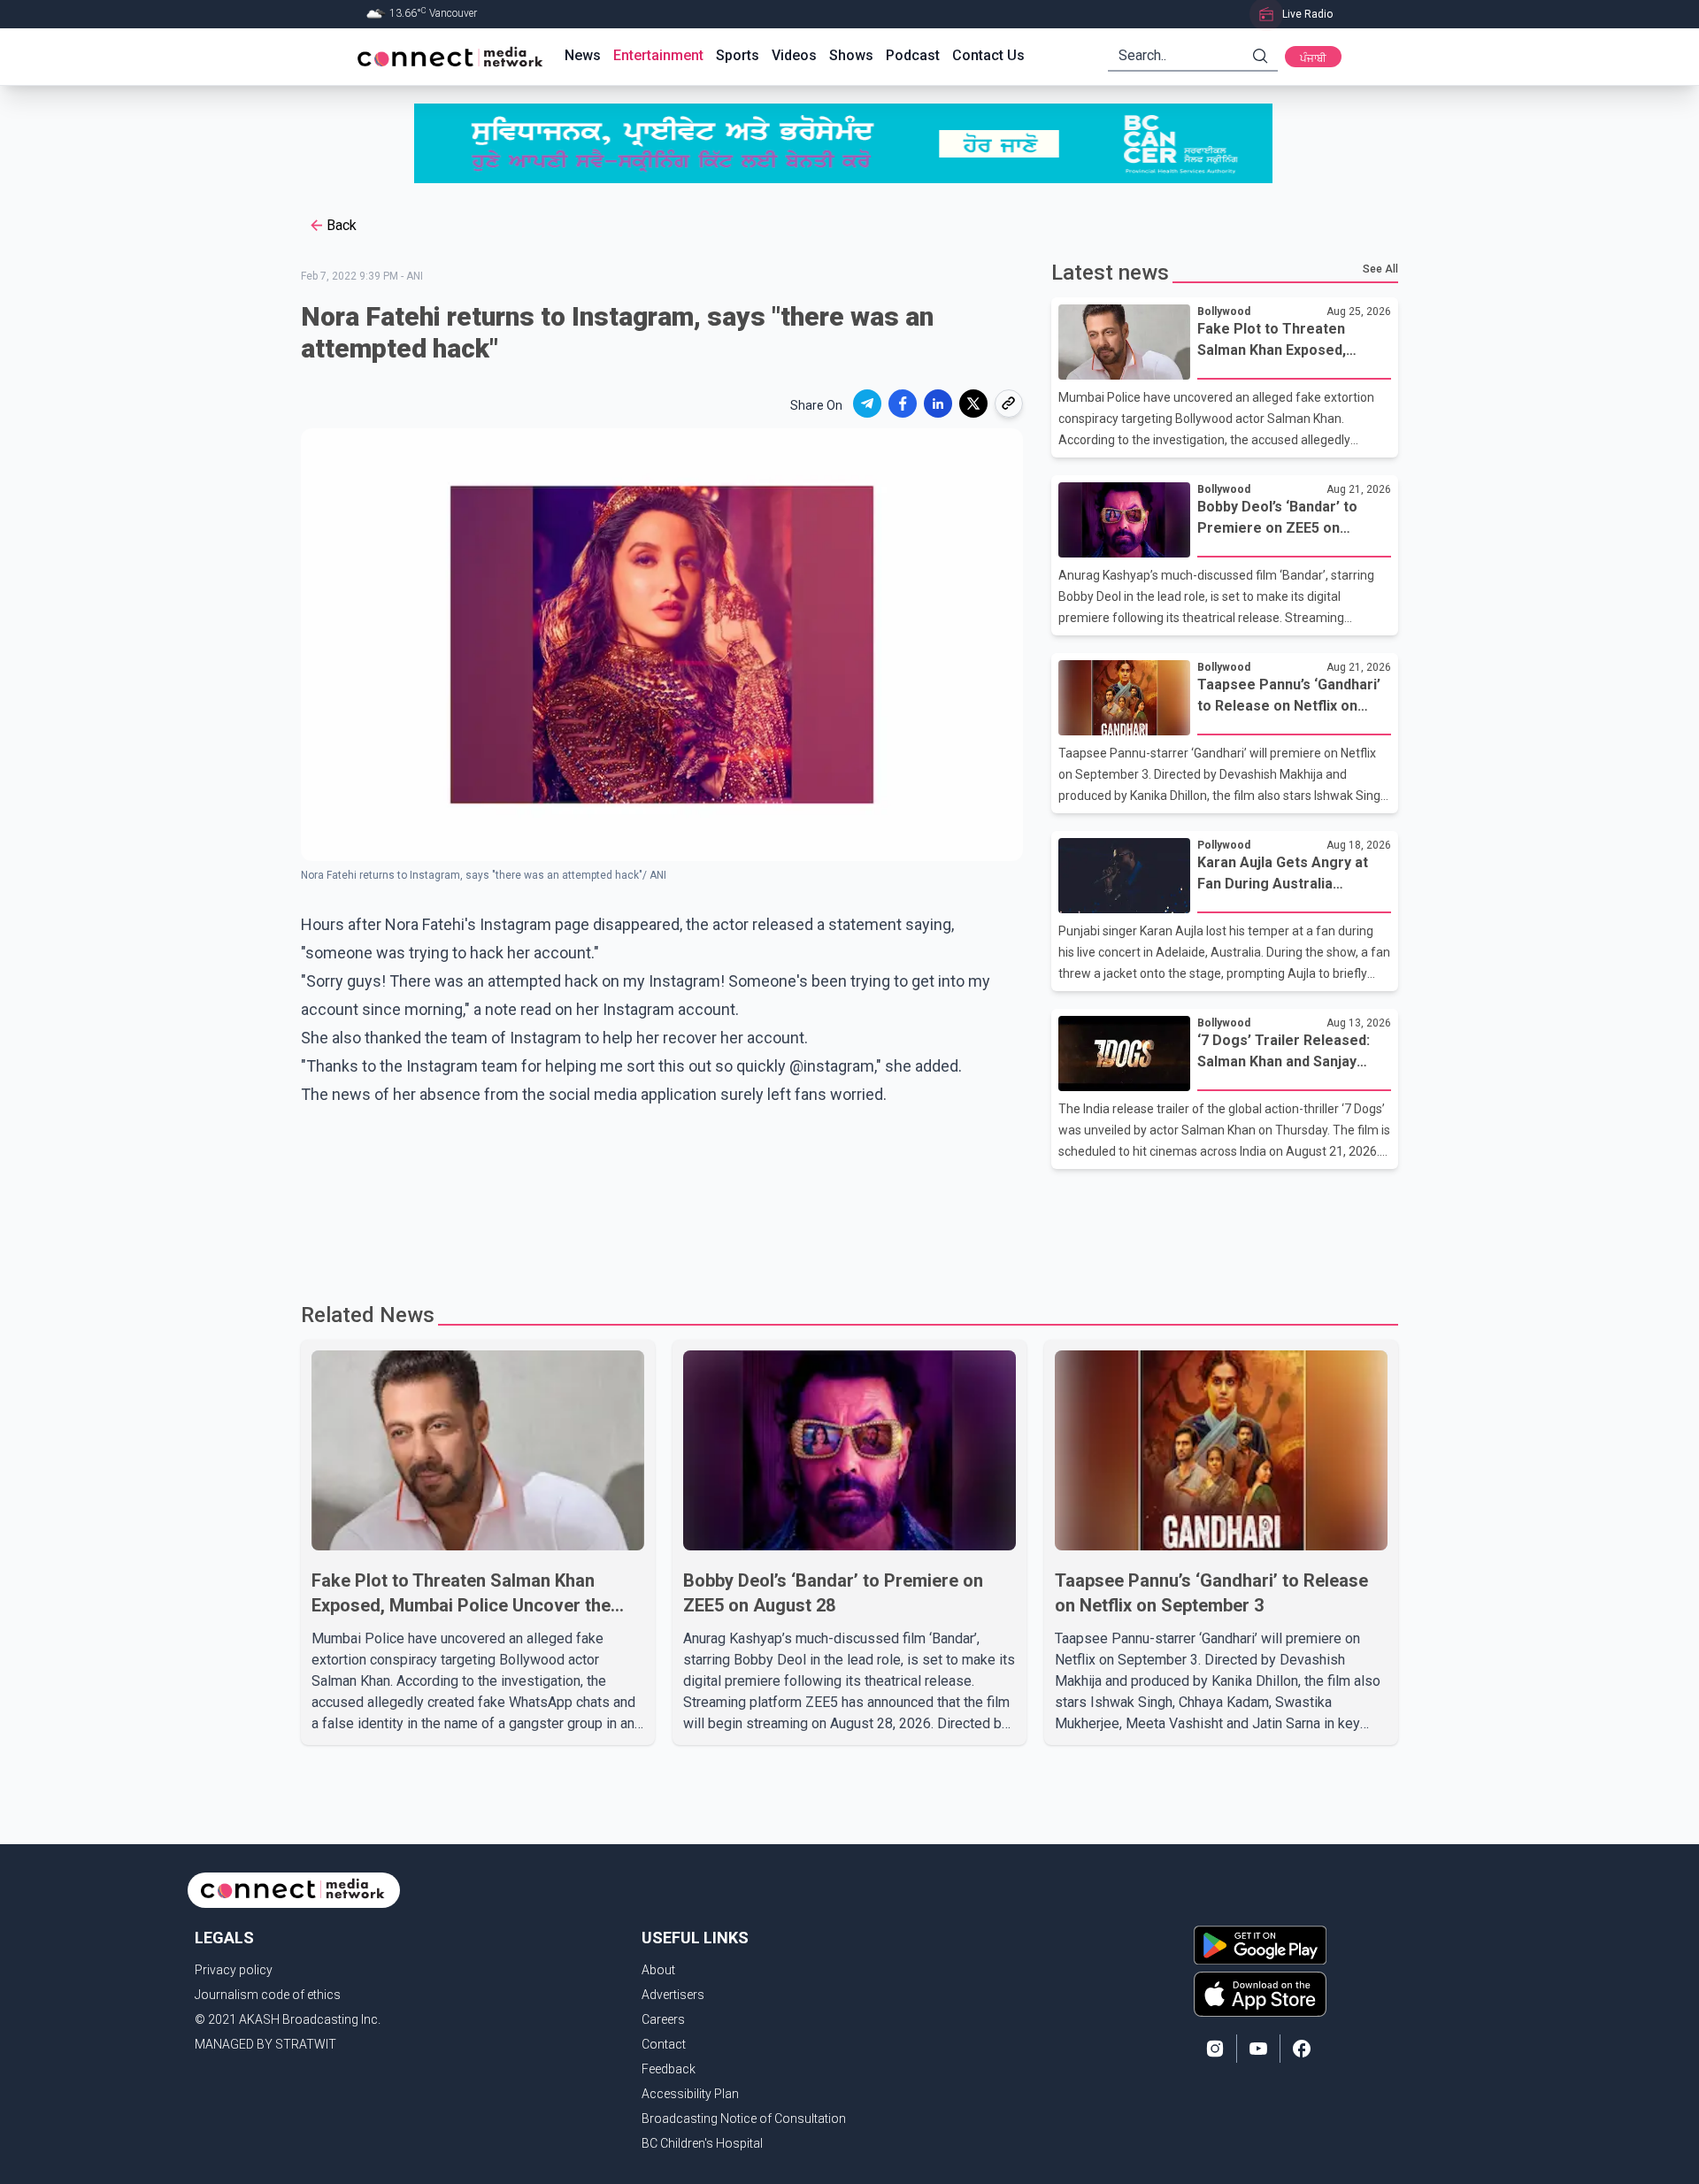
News (583, 55)
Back (342, 225)
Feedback (669, 2069)
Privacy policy (234, 1970)
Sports (738, 55)
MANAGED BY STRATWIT (265, 2044)
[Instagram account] (1215, 2049)
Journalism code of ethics (268, 1995)
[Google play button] (1260, 1945)
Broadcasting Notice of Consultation (744, 2119)
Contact (664, 2044)
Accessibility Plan (690, 2094)
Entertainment (658, 55)
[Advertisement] (843, 1227)
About (658, 1970)
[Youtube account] (1258, 2049)
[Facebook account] (1302, 2049)
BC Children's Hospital (702, 2143)
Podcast (913, 55)
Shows (851, 55)
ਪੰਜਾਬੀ (1313, 58)
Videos (794, 55)
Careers (663, 2019)
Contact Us (988, 55)
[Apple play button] (1260, 1994)
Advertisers (673, 1995)
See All (1380, 269)
